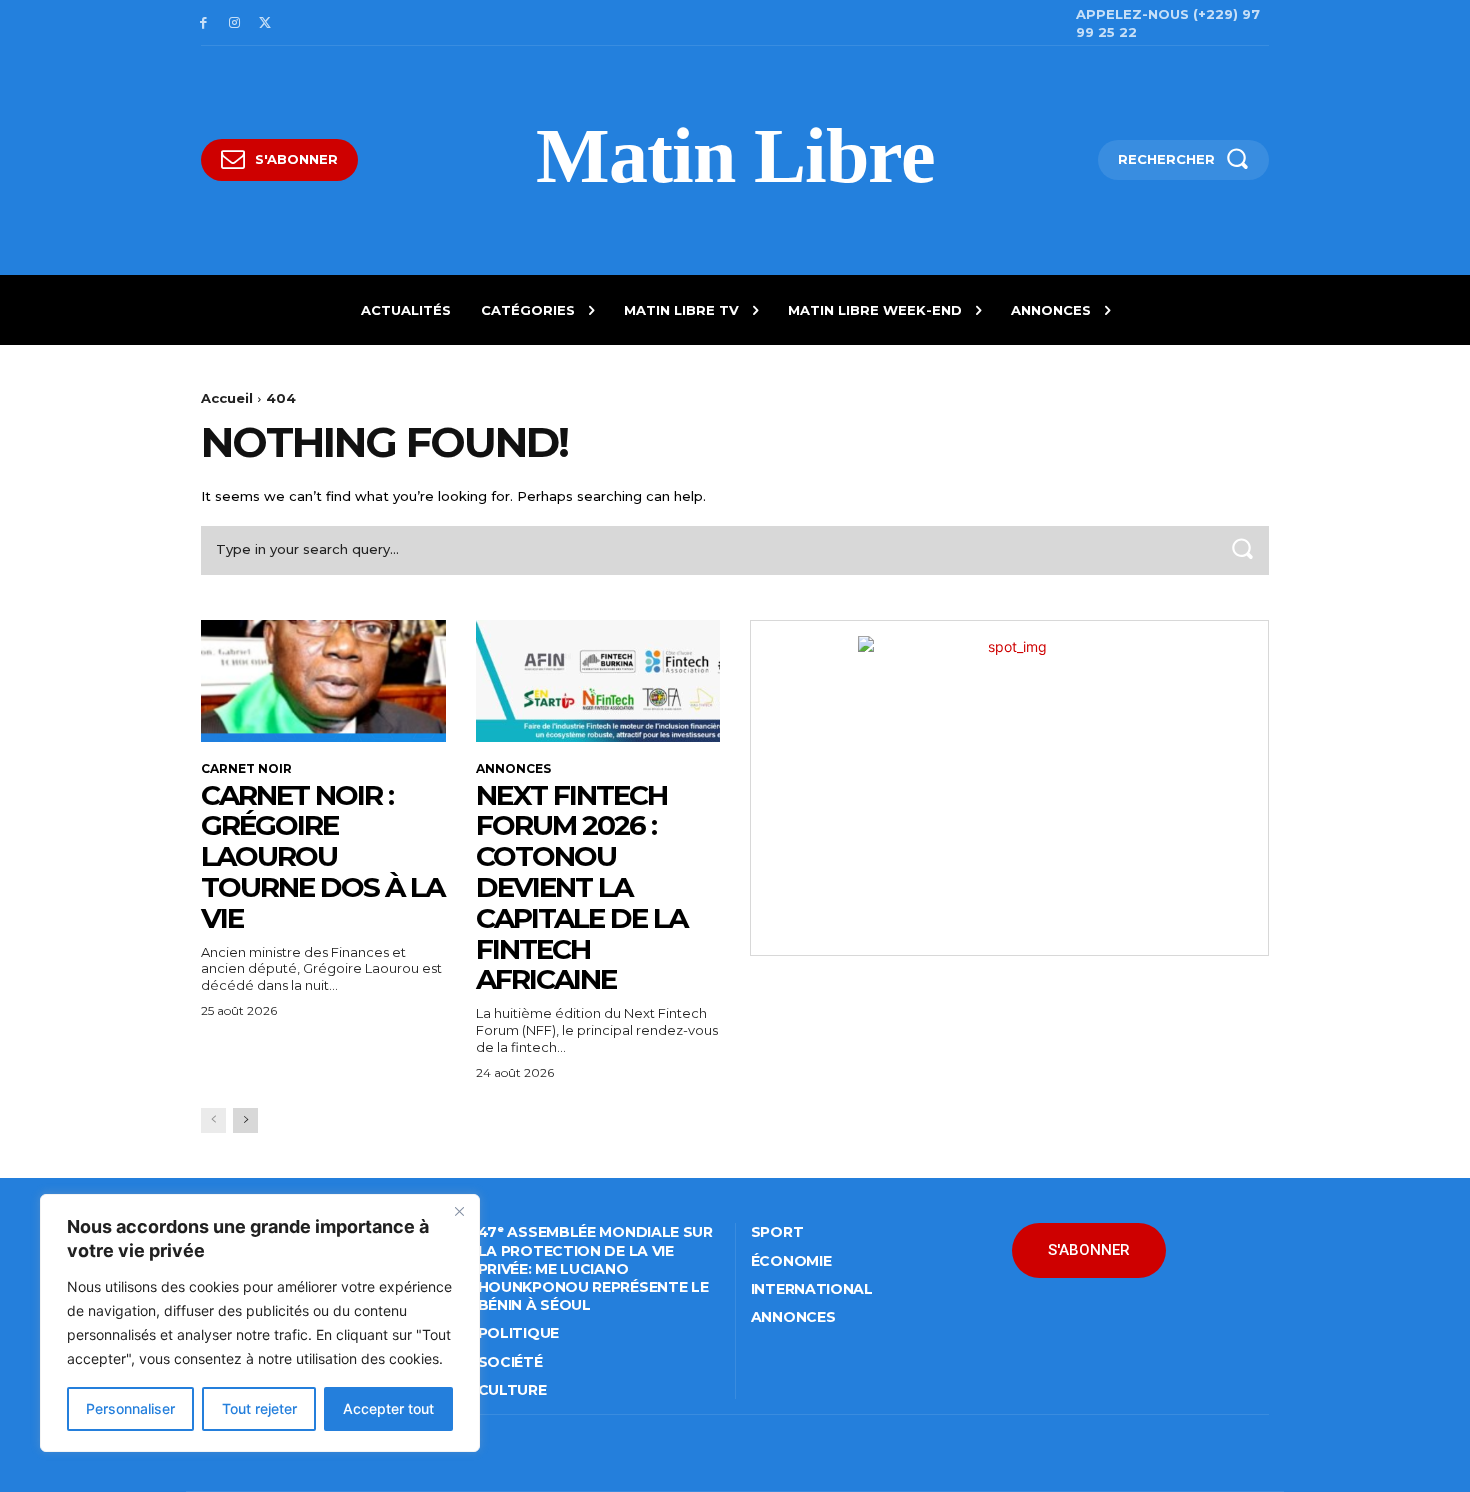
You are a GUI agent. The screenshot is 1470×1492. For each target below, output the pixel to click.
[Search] (1242, 550)
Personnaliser (130, 1408)
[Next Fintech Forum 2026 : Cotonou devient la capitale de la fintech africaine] (598, 681)
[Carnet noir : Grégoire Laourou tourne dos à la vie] (323, 681)
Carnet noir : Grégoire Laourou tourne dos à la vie (322, 856)
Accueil (227, 398)
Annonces (513, 769)
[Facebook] (203, 23)
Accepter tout (388, 1408)
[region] (260, 1323)
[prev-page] (213, 1120)
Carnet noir (246, 769)
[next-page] (245, 1120)
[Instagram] (234, 23)
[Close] (459, 1211)
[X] (265, 23)
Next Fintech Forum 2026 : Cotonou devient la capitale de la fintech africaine (581, 887)
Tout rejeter (259, 1408)
